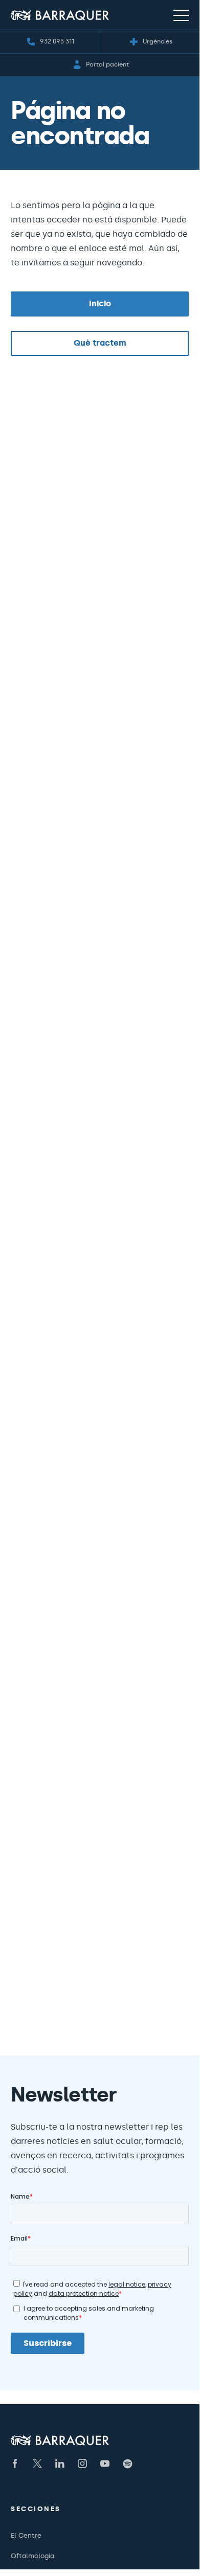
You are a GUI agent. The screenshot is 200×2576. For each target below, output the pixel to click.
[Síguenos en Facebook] (15, 2464)
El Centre (26, 2535)
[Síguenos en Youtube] (105, 2464)
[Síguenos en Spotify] (127, 2464)
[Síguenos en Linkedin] (60, 2464)
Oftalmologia (32, 2556)
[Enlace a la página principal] (60, 15)
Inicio (100, 303)
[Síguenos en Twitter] (37, 2464)
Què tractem (100, 343)
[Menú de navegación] (181, 15)
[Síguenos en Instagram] (82, 2464)
